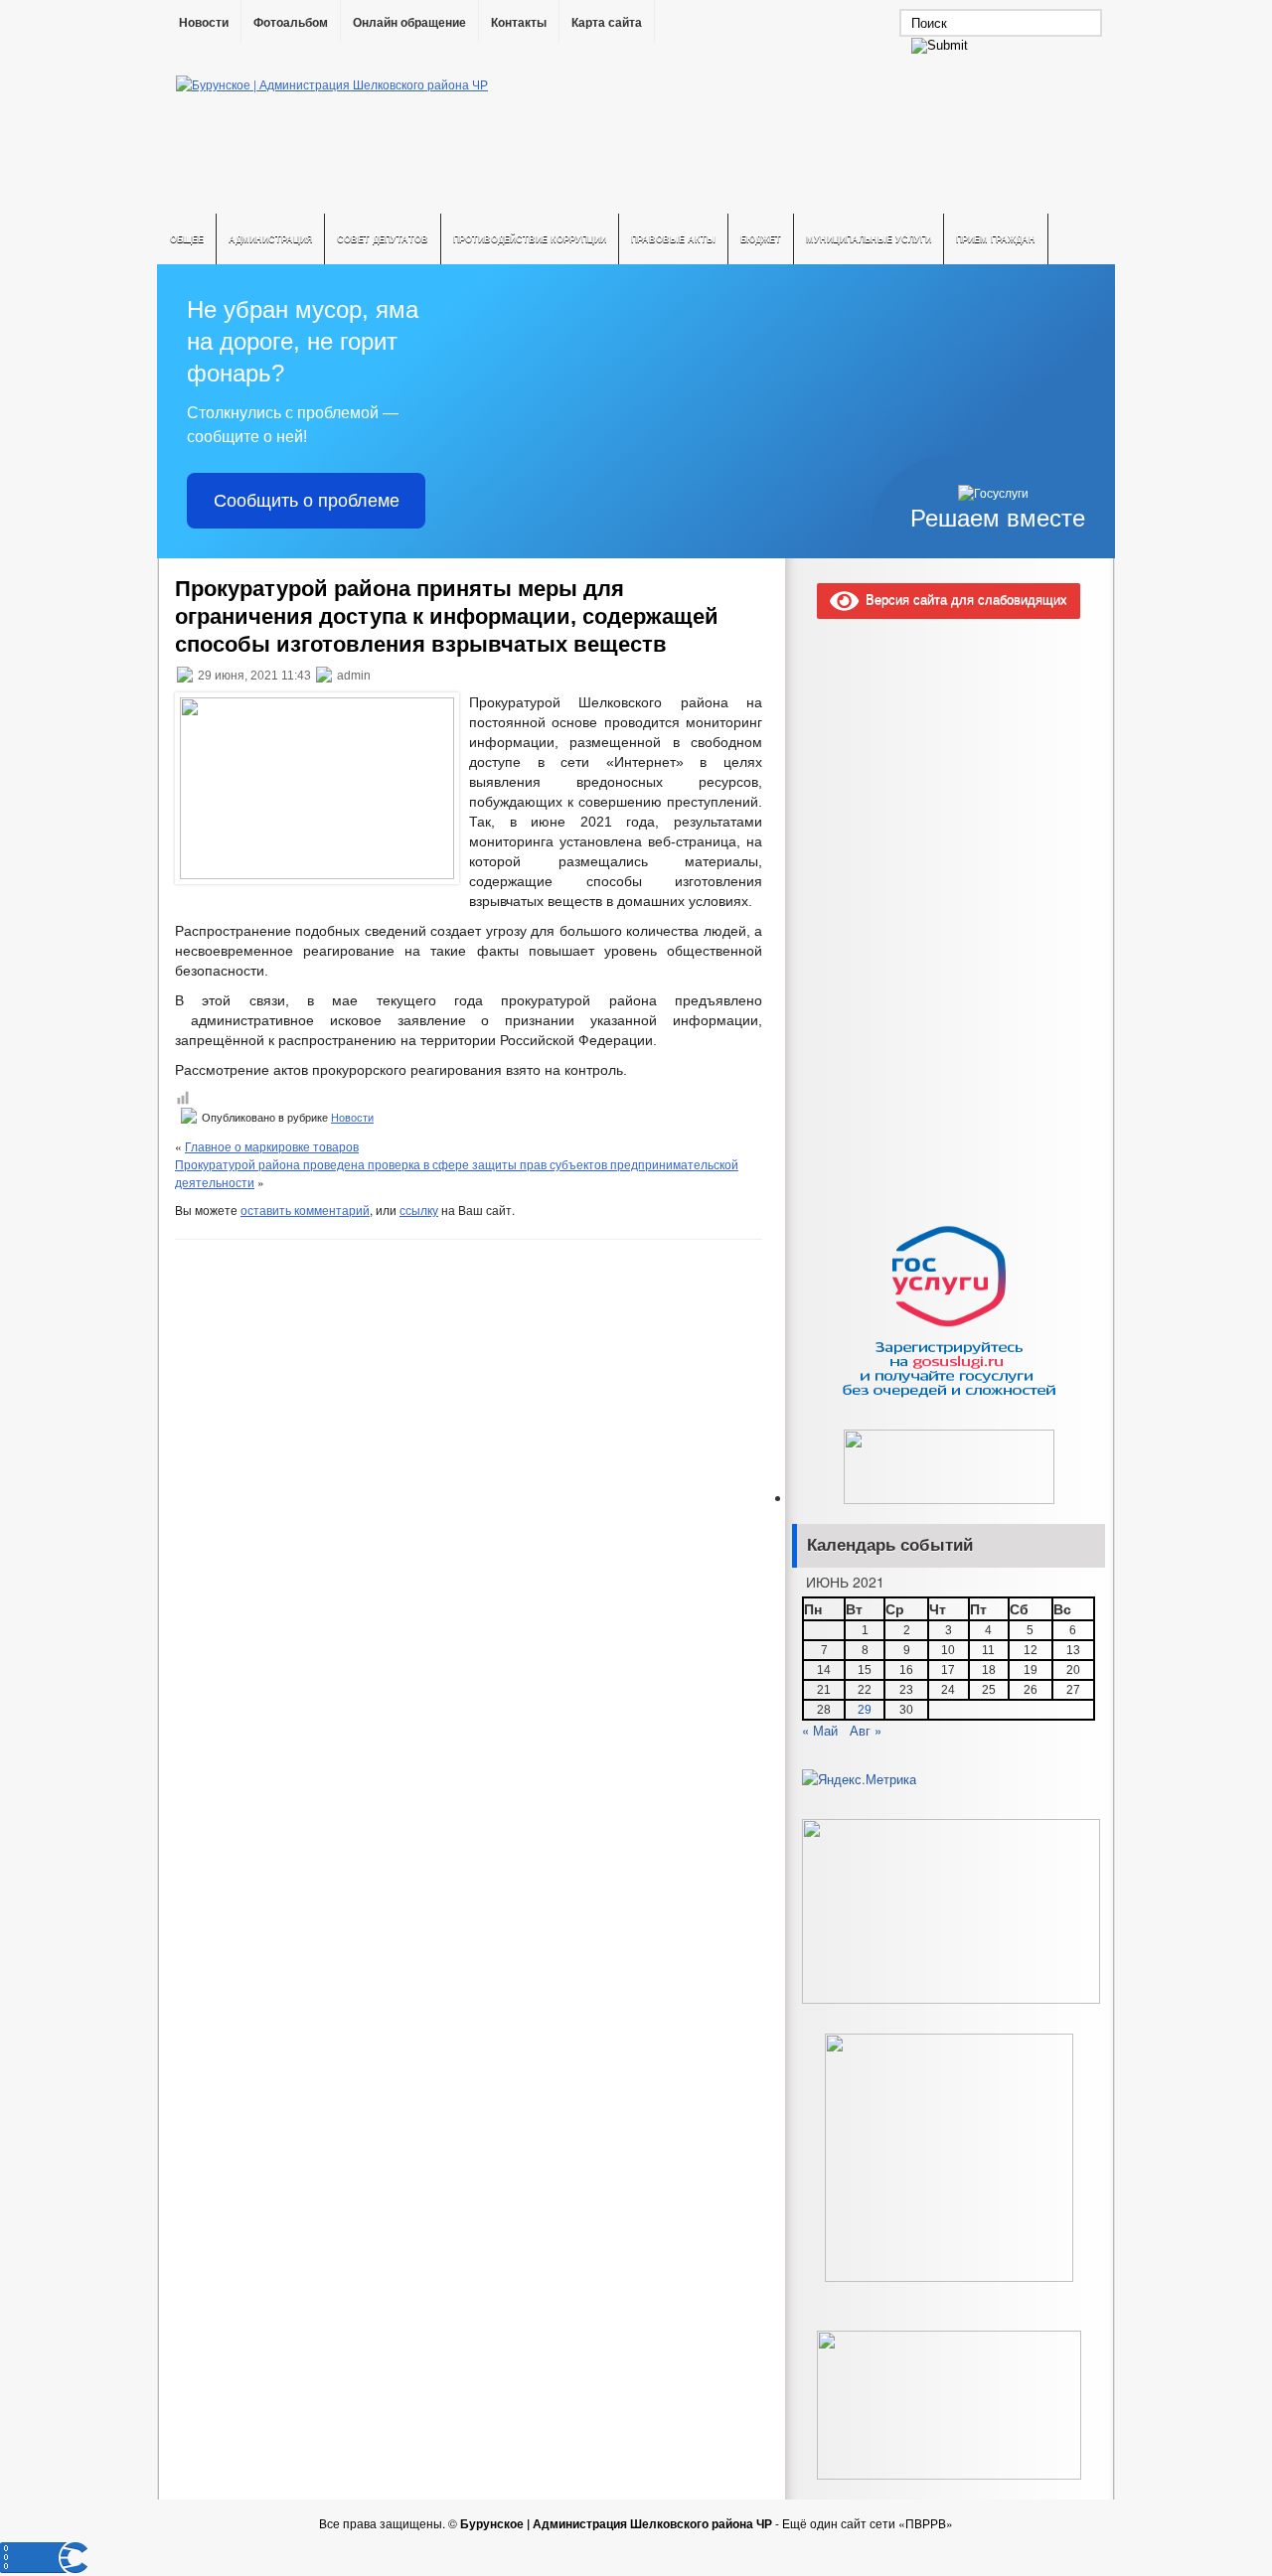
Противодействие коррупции (530, 239)
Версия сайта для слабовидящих (963, 599)
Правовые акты (673, 239)
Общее (187, 239)
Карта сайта (607, 23)
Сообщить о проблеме (307, 501)
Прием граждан (996, 239)
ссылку (419, 1210)
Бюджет (761, 239)
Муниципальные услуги (869, 239)
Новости (204, 23)
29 (865, 1710)
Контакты (519, 23)
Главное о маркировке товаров (272, 1146)
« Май (820, 1730)
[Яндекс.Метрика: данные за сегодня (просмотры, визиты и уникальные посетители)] (859, 1779)
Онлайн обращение (409, 23)
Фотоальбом (291, 23)
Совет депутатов (383, 239)
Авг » (866, 1730)
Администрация (270, 239)
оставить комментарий (305, 1210)
